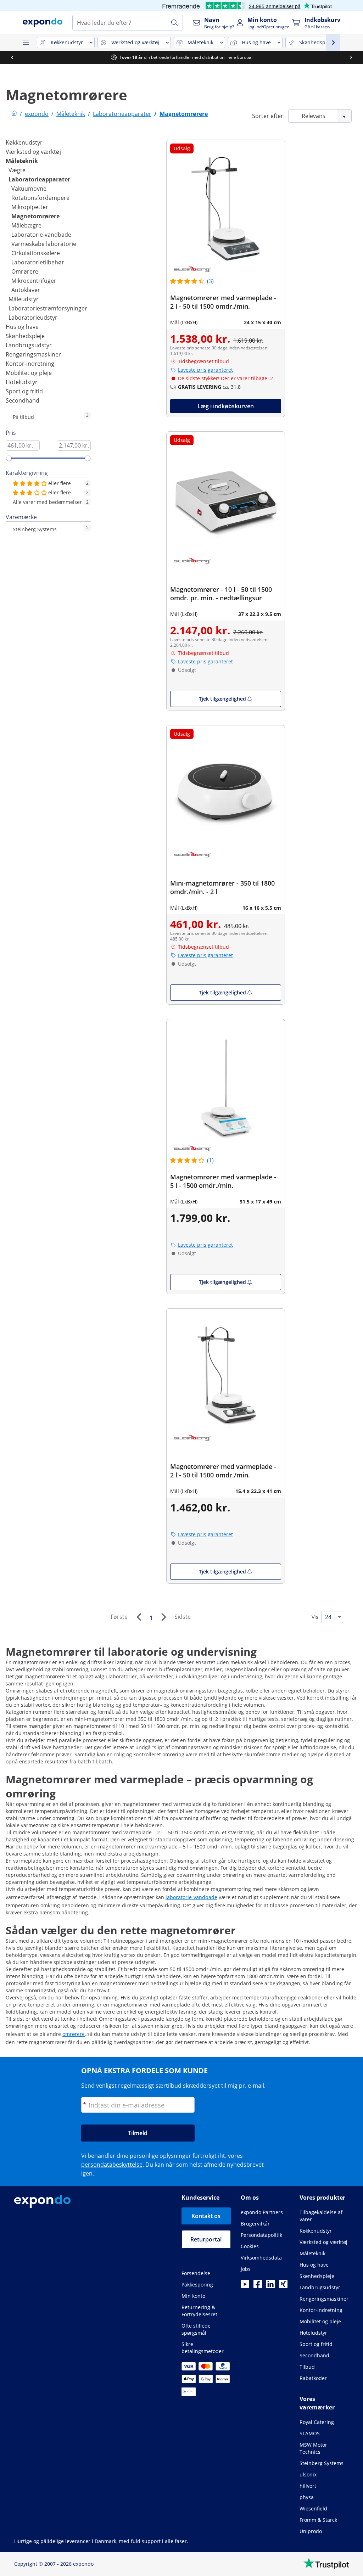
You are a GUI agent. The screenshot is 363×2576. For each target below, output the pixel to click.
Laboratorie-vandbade (41, 235)
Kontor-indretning (30, 364)
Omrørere (25, 271)
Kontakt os (206, 2216)
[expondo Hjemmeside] (14, 114)
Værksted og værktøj (33, 152)
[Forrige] (139, 1617)
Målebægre (26, 225)
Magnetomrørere (35, 216)
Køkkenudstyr (24, 142)
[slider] (9, 458)
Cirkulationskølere (36, 253)
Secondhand (23, 400)
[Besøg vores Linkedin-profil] (270, 2286)
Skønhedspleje (25, 336)
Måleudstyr (24, 299)
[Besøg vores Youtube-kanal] (245, 2286)
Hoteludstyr (22, 382)
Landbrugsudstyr (29, 345)
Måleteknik (22, 161)
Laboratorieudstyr (33, 318)
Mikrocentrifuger (34, 281)
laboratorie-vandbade (191, 1897)
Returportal (206, 2239)
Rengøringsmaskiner (33, 354)
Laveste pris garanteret (205, 370)
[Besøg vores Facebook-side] (258, 2286)
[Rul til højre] (351, 57)
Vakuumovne (29, 189)
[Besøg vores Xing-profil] (283, 2286)
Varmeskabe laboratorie (44, 244)
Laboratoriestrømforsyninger (48, 308)
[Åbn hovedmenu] (26, 43)
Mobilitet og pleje (29, 373)
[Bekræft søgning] (174, 23)
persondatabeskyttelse (112, 2165)
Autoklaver (26, 290)
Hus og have (22, 327)
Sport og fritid (24, 391)
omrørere (74, 2034)
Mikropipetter (30, 207)
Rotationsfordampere (40, 198)
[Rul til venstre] (12, 57)
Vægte (17, 170)
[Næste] (163, 1617)
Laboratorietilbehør (38, 262)
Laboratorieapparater (39, 179)
